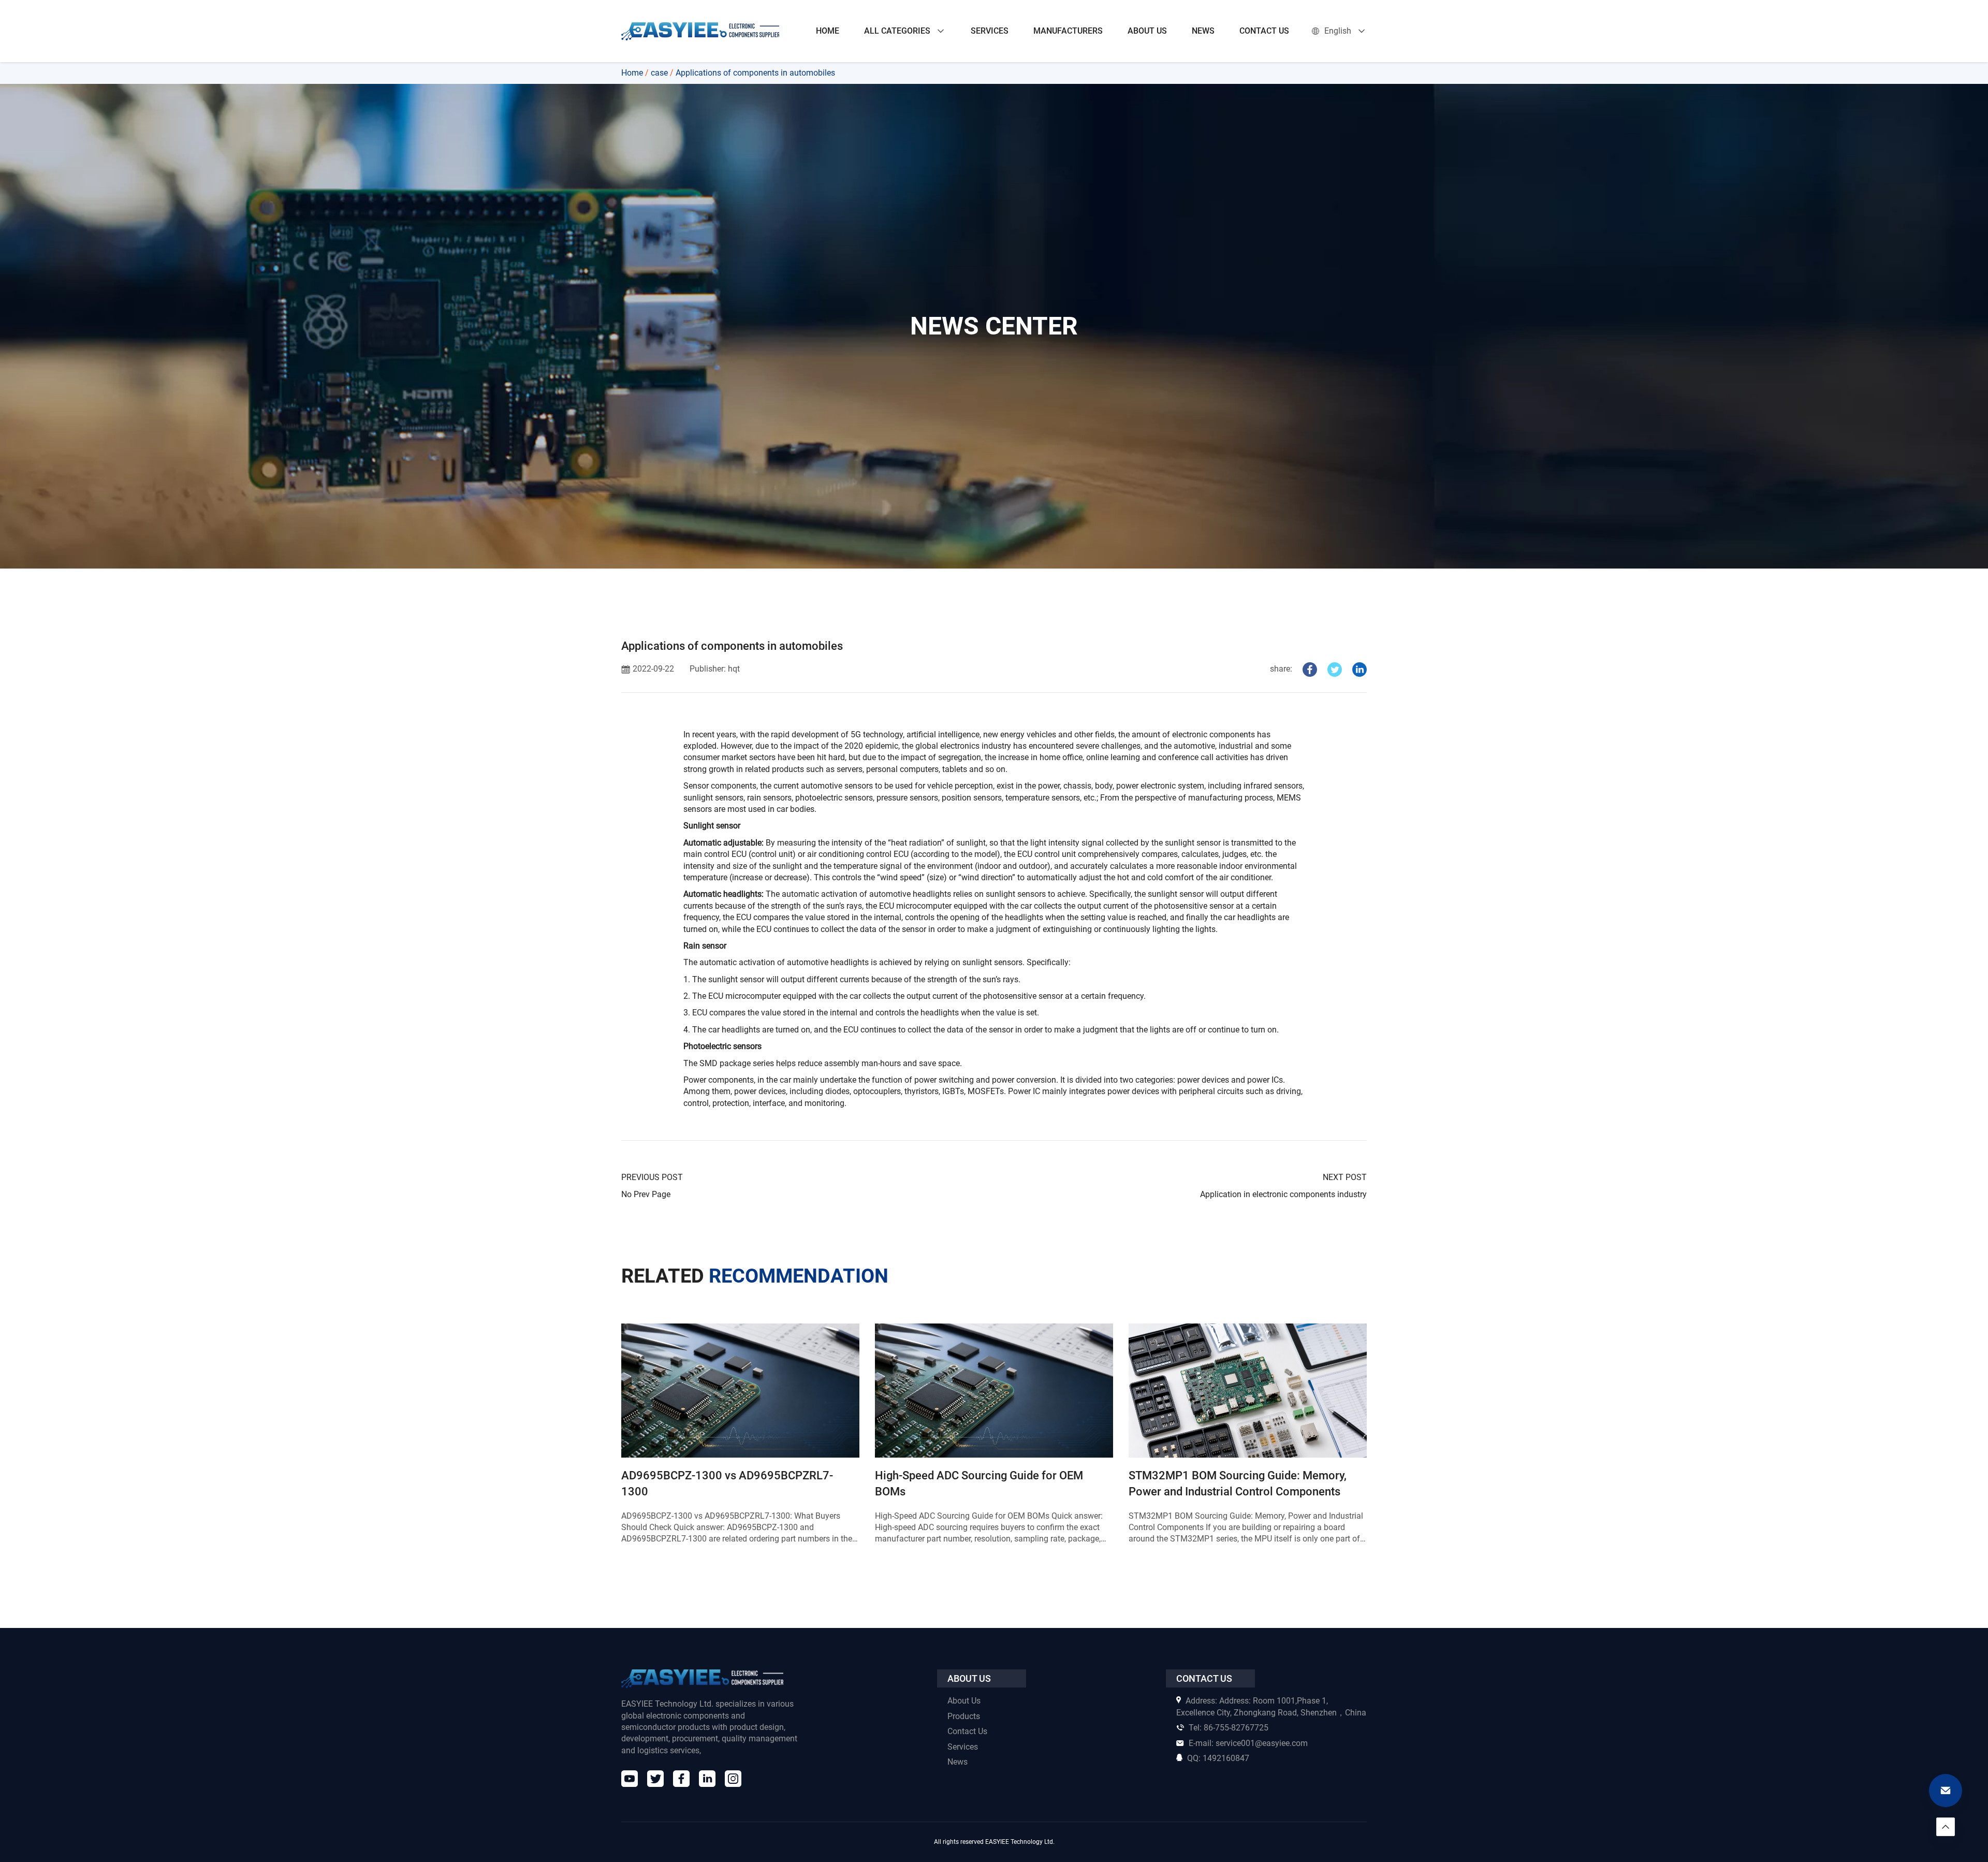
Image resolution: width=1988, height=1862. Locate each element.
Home (632, 73)
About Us (964, 1701)
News (958, 1762)
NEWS (1203, 31)
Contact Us (967, 1731)
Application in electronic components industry (1283, 1194)
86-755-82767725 (1229, 1728)
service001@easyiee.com (1248, 1743)
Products (964, 1716)
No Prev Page (646, 1194)
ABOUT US (1147, 31)
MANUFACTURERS (1068, 31)
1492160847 (1218, 1758)
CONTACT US (1264, 31)
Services (963, 1747)
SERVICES (990, 31)
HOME (828, 31)
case (659, 73)
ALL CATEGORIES (897, 31)
